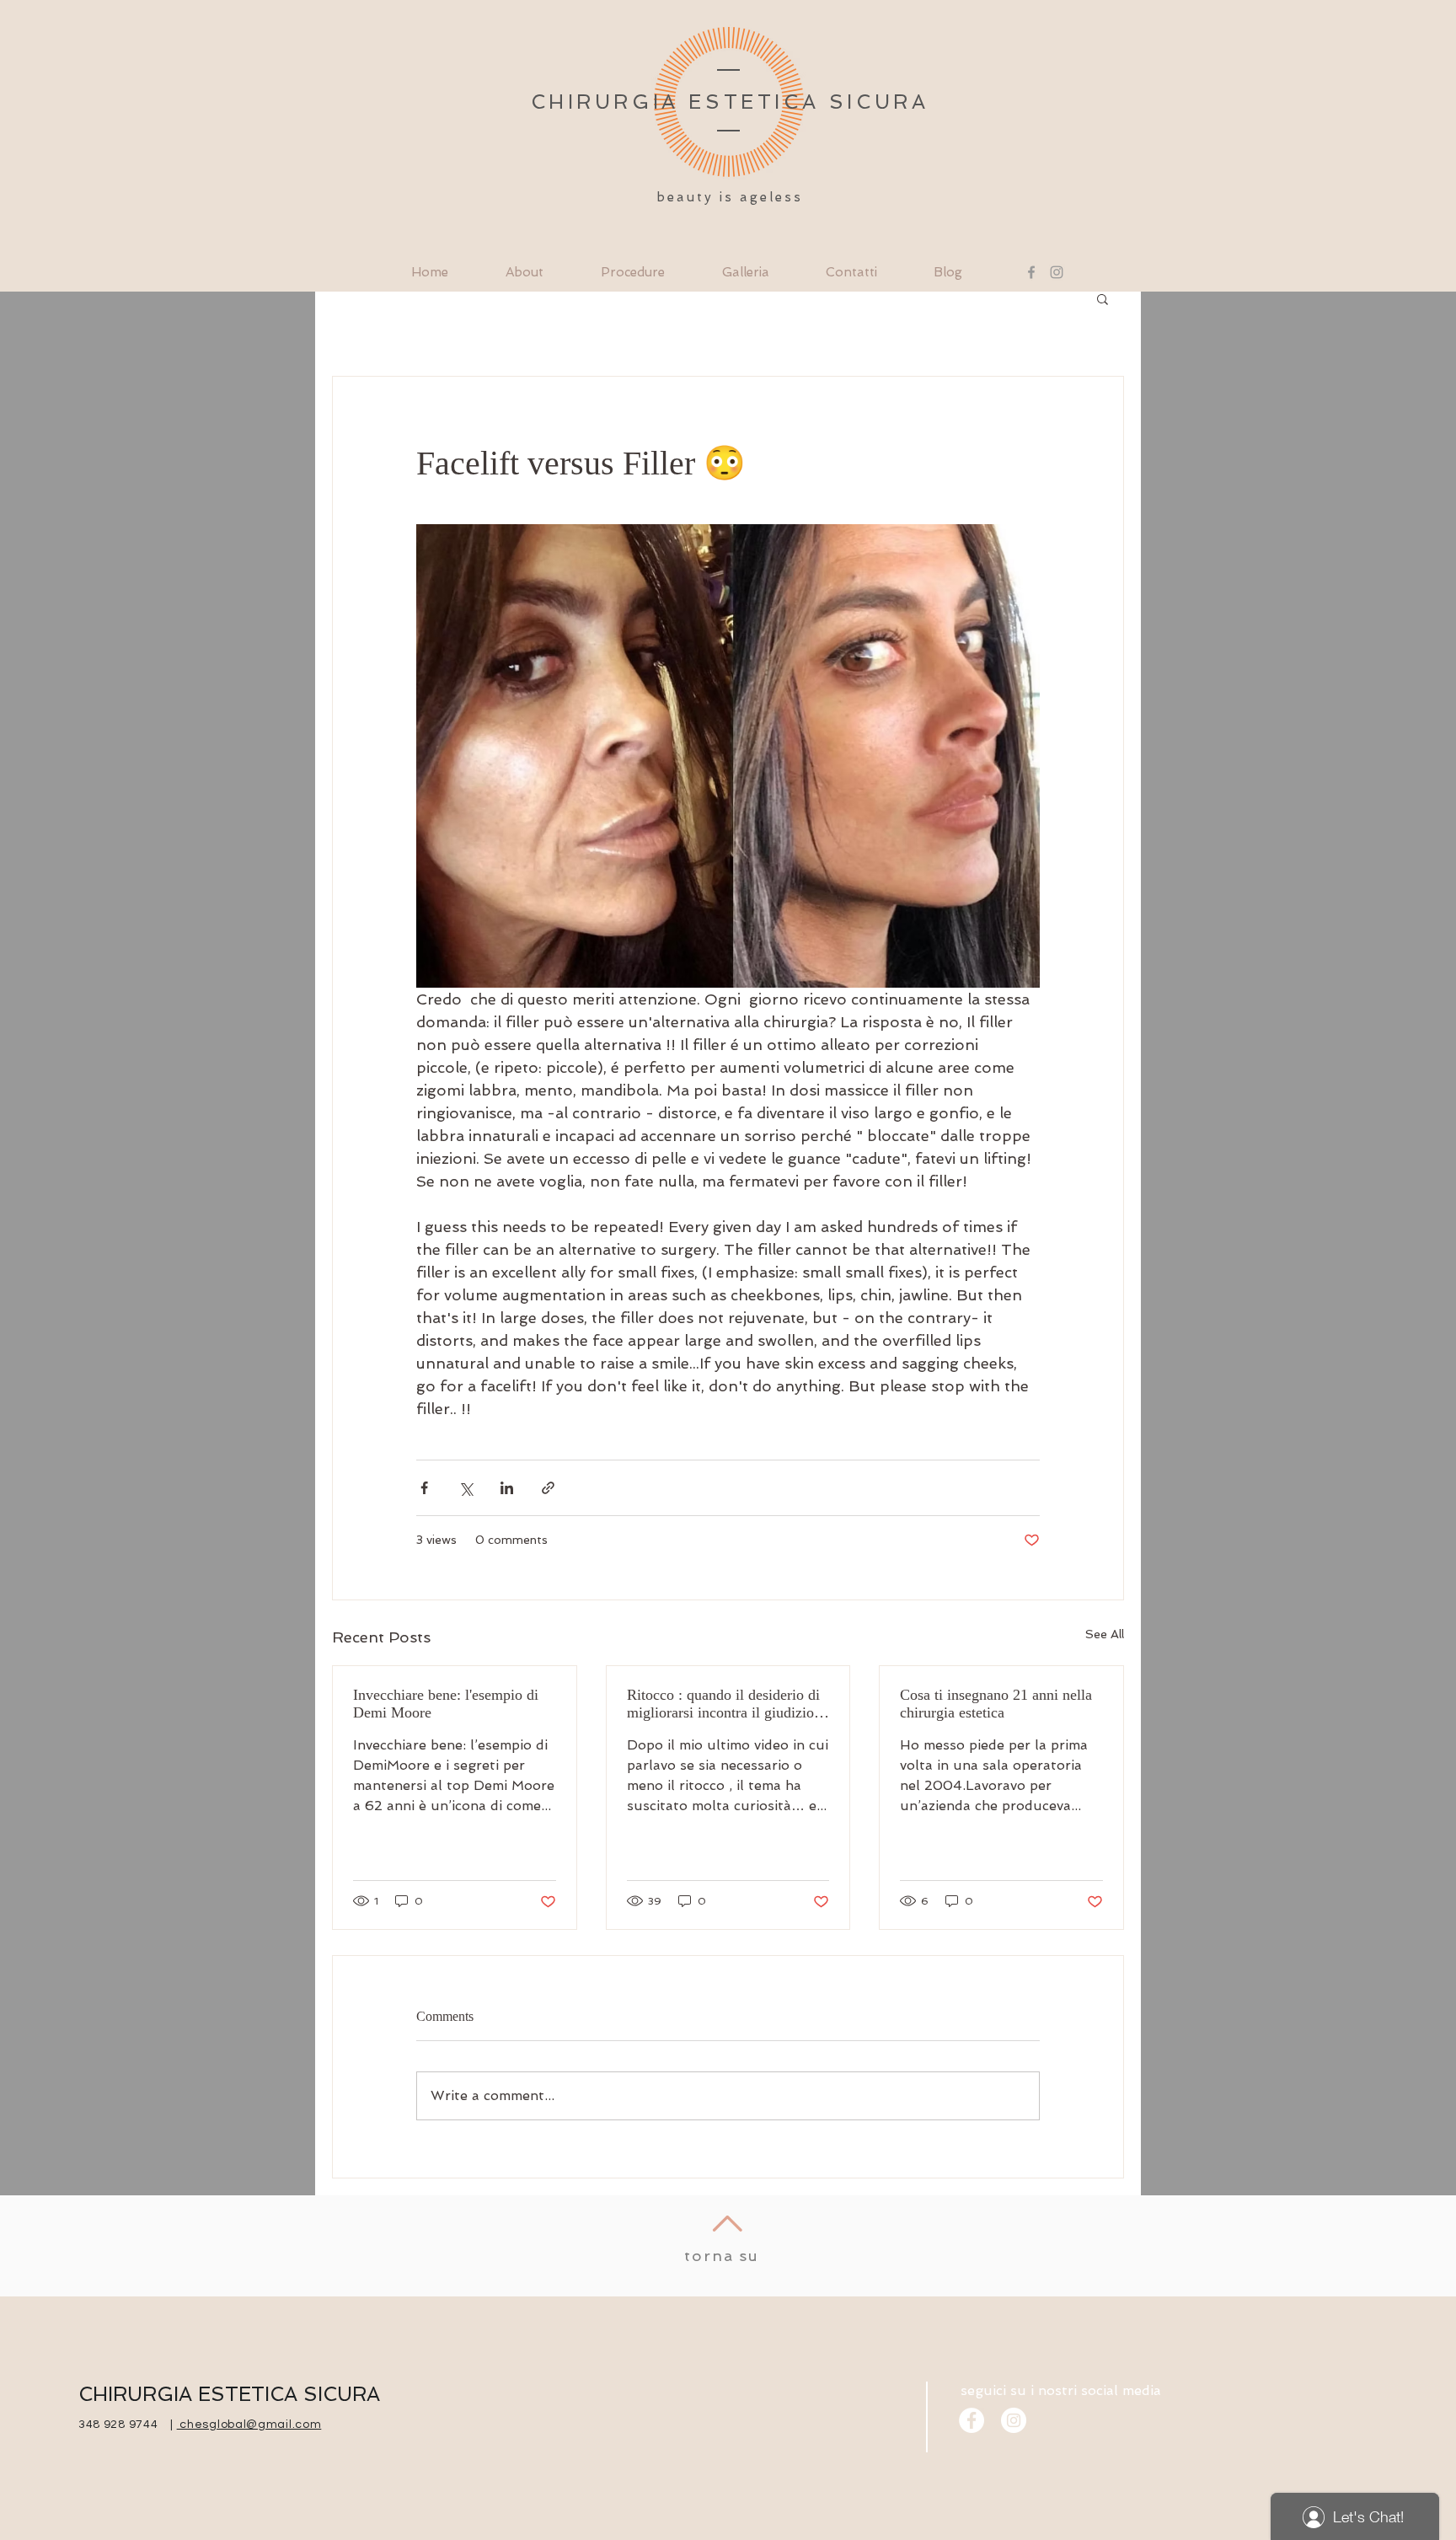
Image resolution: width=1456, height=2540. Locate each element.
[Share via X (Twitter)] (466, 1488)
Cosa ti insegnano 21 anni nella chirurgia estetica (996, 1704)
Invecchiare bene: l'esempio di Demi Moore (448, 1704)
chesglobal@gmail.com (249, 2425)
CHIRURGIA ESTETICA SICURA (229, 2394)
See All (1105, 1634)
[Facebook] (1031, 272)
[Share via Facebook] (424, 1488)
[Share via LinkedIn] (507, 1488)
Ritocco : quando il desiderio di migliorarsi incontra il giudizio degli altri (723, 1704)
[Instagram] (1057, 272)
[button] (1103, 298)
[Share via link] (548, 1488)
